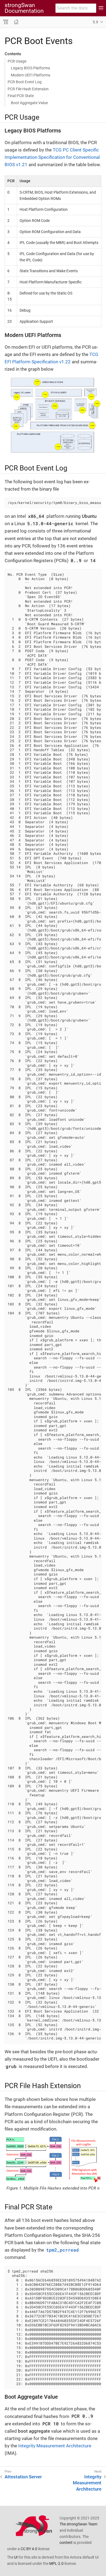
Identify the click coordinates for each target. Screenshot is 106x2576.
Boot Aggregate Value (29, 103)
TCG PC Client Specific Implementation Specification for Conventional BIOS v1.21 (52, 157)
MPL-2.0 (56, 2563)
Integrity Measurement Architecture (55, 2446)
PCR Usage (17, 61)
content (66, 2543)
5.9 (95, 22)
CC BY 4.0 (29, 2549)
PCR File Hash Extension (28, 89)
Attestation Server (23, 2477)
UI (16, 2557)
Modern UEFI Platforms (31, 75)
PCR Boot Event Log (25, 82)
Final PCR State (21, 96)
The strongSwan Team (78, 2524)
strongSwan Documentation (24, 8)
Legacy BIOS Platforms (30, 68)
